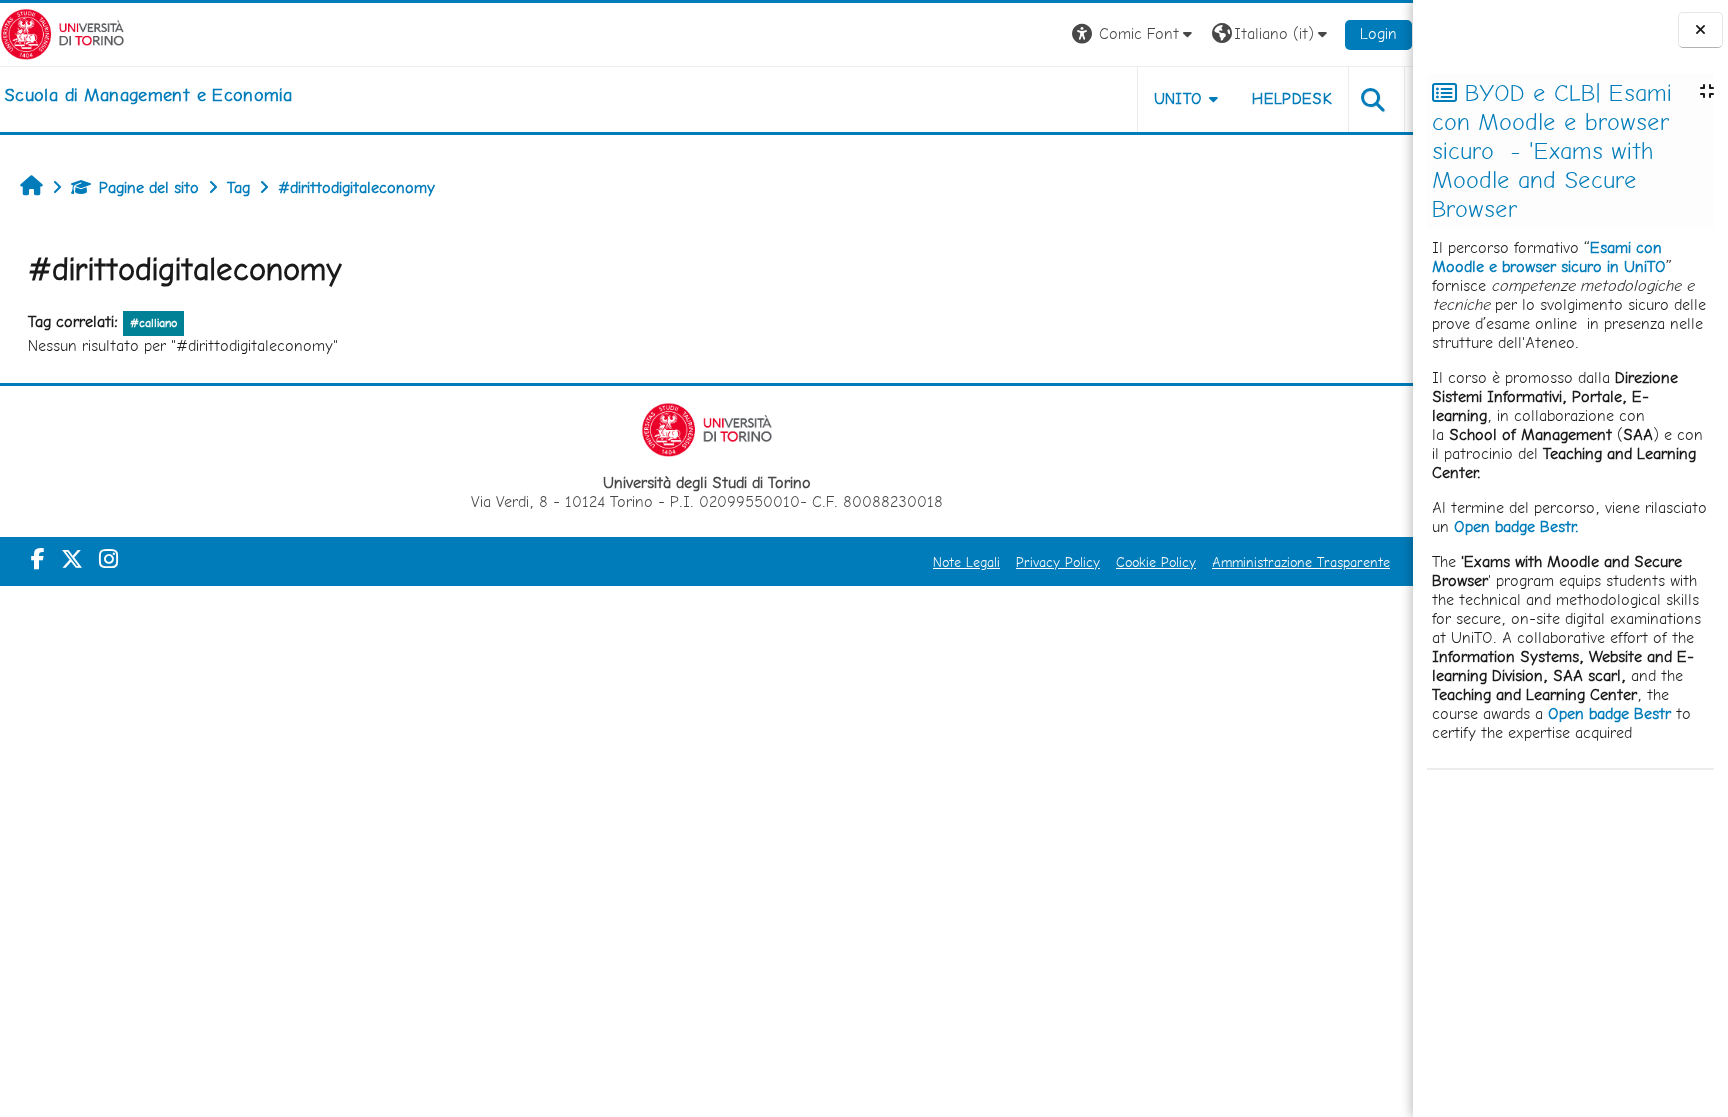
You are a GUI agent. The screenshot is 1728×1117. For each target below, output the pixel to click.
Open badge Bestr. (1516, 526)
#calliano (153, 323)
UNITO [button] (1178, 98)
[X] (72, 559)
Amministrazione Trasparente (1301, 562)
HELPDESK (1292, 98)
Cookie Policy (1156, 562)
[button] (1134, 34)
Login (1378, 33)
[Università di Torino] (62, 32)
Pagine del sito (149, 187)
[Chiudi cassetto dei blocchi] (1700, 30)
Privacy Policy (1058, 562)
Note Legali (966, 562)
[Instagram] (108, 559)
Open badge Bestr (1609, 713)
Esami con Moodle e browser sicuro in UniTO (1549, 257)
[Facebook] (38, 559)
